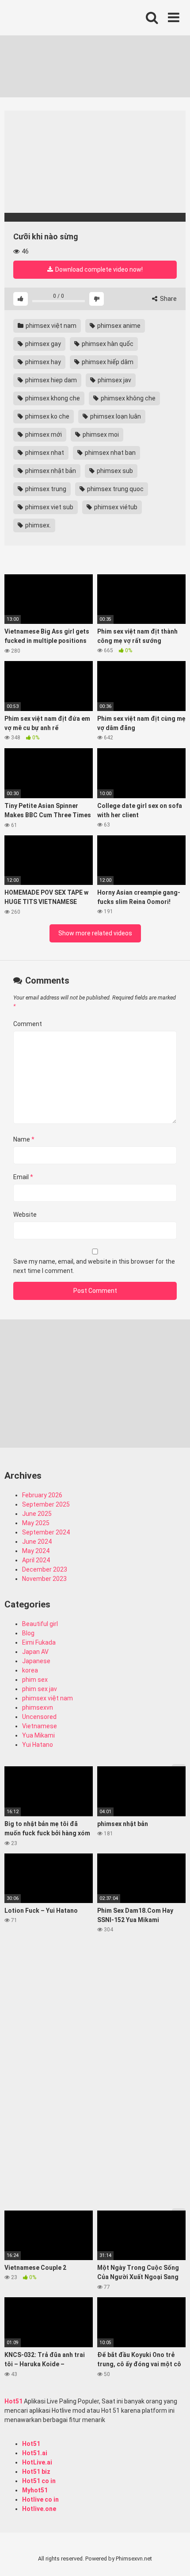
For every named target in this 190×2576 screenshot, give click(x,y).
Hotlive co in (40, 2499)
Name (24, 1139)
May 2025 (36, 1523)
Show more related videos (95, 933)
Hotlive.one (39, 2509)
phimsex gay (42, 344)
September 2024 (46, 1532)
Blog (28, 1633)
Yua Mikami (38, 1735)
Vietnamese (40, 1726)
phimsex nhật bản (50, 471)
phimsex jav (114, 380)
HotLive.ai (37, 2462)
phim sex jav (40, 1689)
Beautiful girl (40, 1624)
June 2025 (37, 1514)
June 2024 (37, 1542)
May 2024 (36, 1551)
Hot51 (13, 2401)
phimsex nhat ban (110, 453)
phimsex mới (43, 434)
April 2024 (36, 1560)
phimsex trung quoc (115, 489)
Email (23, 1177)
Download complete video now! (98, 269)
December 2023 (45, 1569)
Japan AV (35, 1652)
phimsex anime (118, 326)
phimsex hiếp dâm (107, 362)
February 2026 (42, 1495)
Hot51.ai (35, 2453)
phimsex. (37, 525)
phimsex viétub (115, 507)
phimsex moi (100, 434)
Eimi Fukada (39, 1642)
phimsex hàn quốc (107, 344)
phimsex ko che (47, 416)
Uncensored (39, 1717)
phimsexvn (38, 1707)
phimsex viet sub (49, 507)
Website (25, 1215)
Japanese (36, 1661)
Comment (28, 1024)
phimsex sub (114, 471)
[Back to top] (174, 2558)
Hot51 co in (39, 2481)
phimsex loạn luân (115, 416)
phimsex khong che (52, 398)
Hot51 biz (36, 2472)
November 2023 (44, 1579)
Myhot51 (35, 2490)
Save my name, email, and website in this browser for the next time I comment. (94, 1266)
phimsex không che (127, 398)
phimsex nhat (44, 453)
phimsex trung (45, 489)
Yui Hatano (38, 1745)
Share (168, 299)
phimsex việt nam (50, 326)
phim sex (35, 1680)
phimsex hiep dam (50, 380)
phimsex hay (42, 362)
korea (30, 1670)
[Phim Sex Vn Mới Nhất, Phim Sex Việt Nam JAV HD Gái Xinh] (71, 15)
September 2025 (46, 1504)
